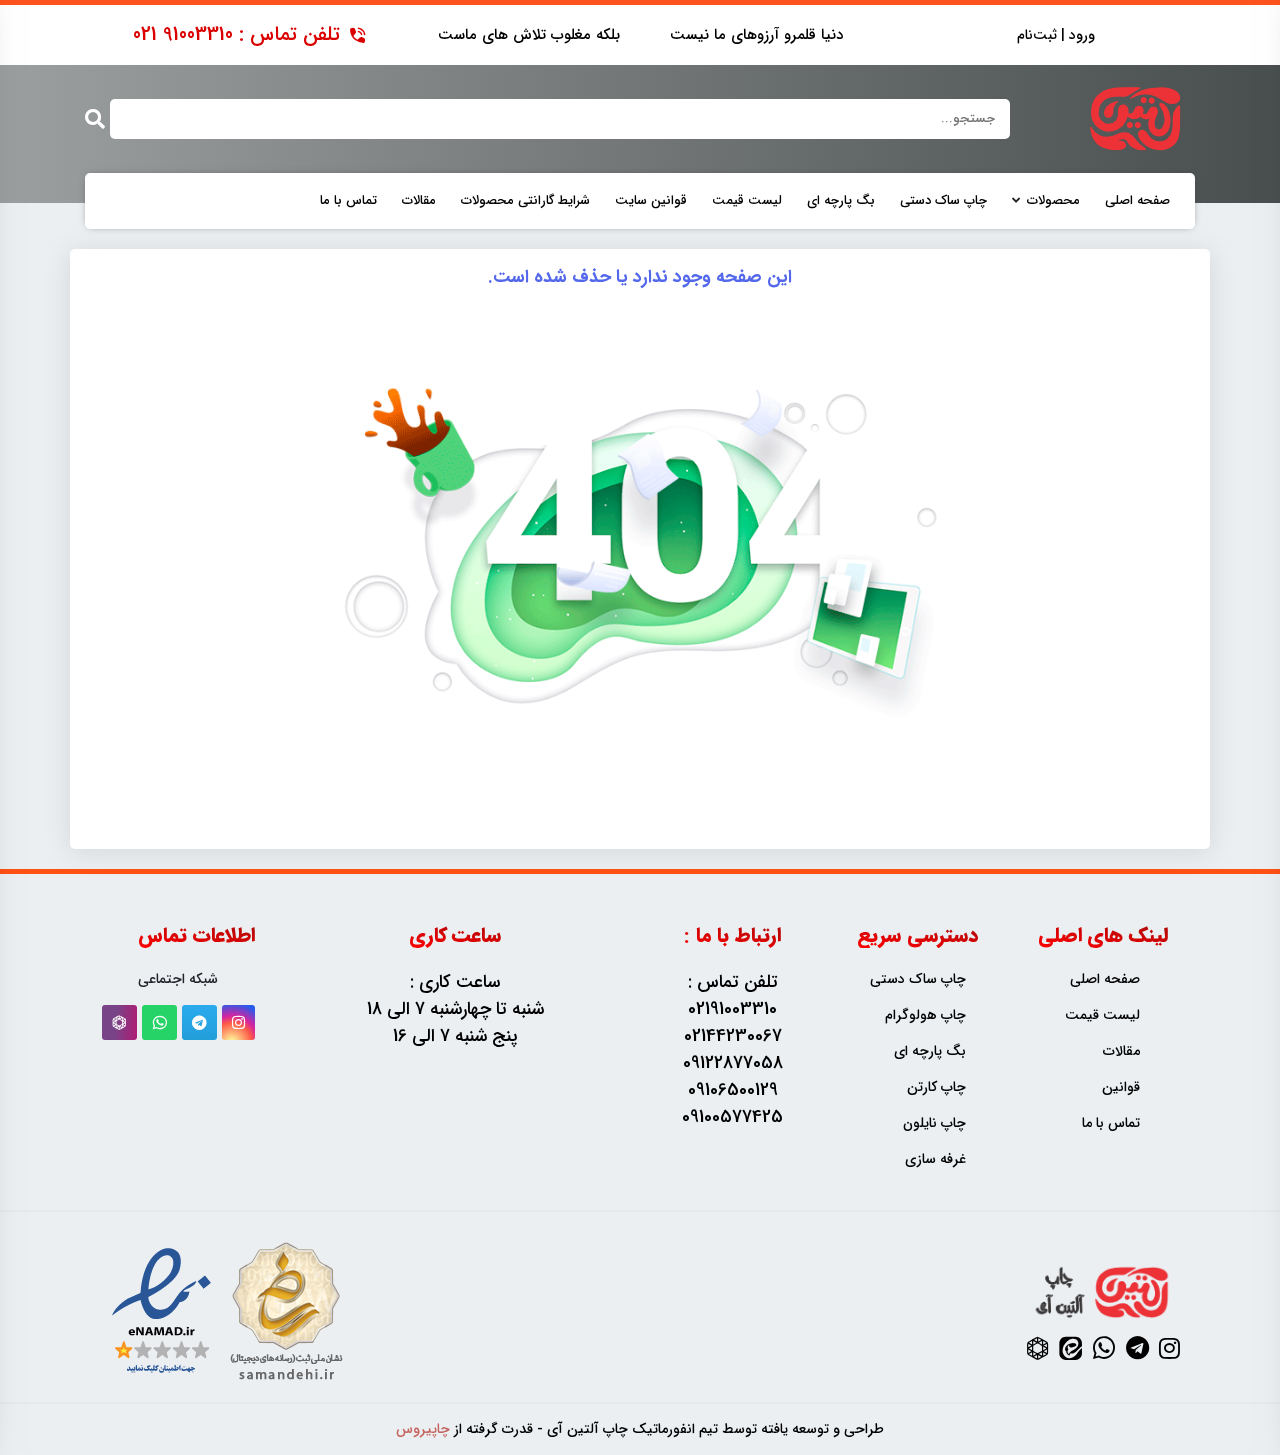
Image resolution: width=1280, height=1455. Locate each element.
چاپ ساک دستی (943, 201)
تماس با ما (348, 201)
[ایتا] (1070, 1348)
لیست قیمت (747, 201)
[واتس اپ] (159, 1022)
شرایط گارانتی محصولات (525, 201)
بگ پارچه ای (841, 201)
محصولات (1053, 201)
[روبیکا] (119, 1022)
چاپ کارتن (936, 1087)
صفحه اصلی (1137, 201)
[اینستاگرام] (238, 1022)
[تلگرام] (199, 1022)
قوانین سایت (651, 201)
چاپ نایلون (934, 1123)
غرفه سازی (935, 1159)
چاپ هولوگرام (925, 1015)
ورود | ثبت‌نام (1056, 35)
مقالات (419, 201)
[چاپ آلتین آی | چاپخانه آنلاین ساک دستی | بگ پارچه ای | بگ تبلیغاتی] (1135, 119)
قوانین (1121, 1087)
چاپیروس (423, 1429)
